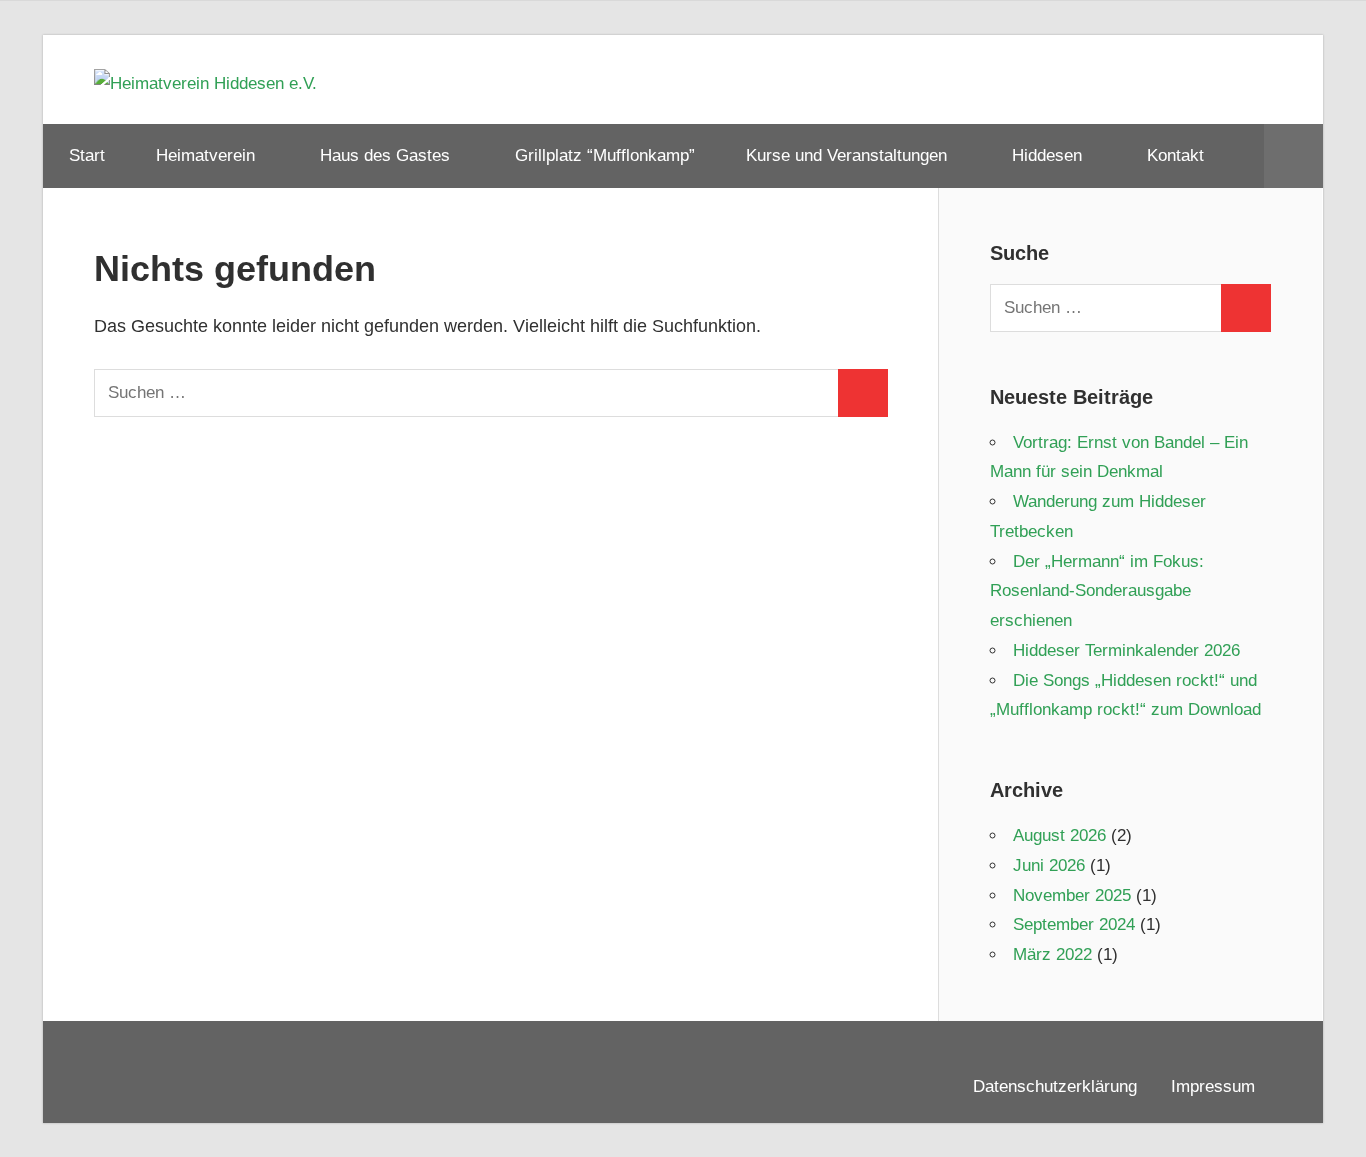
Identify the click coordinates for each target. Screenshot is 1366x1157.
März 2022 (1052, 954)
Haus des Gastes (385, 155)
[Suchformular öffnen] (1293, 156)
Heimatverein (205, 155)
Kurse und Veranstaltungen (846, 155)
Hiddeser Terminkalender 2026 (1126, 650)
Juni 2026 (1049, 865)
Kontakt (1175, 155)
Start (87, 155)
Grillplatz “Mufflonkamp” (605, 155)
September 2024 (1074, 924)
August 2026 (1059, 835)
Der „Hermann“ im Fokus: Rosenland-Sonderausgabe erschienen (1097, 591)
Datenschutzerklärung (1055, 1086)
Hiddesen (1047, 155)
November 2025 (1072, 895)
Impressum (1213, 1086)
